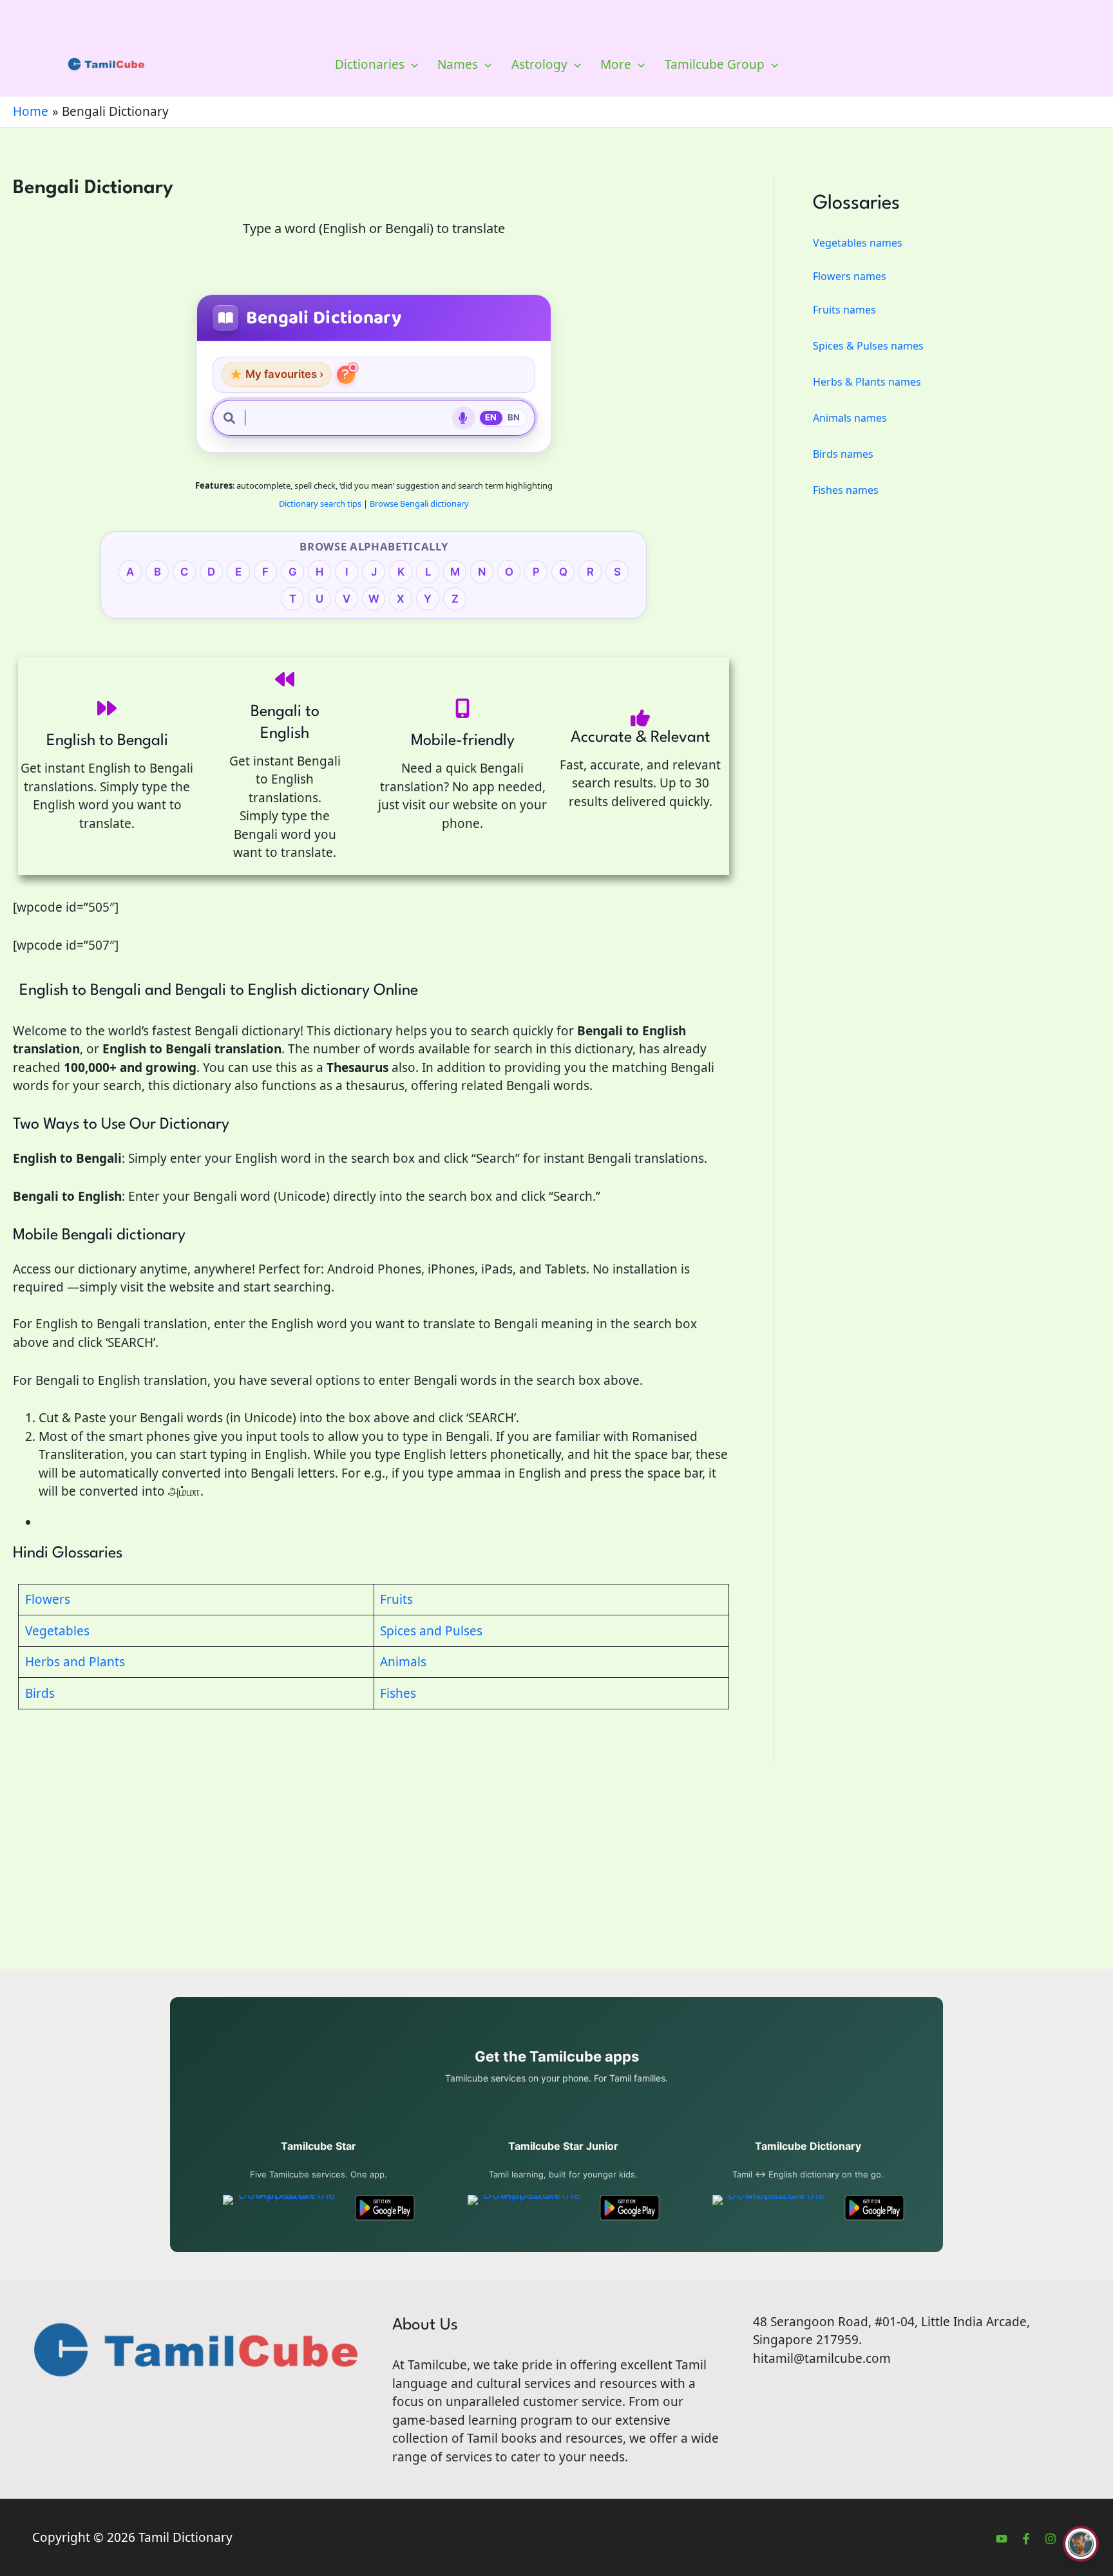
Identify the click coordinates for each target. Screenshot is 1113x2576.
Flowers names (850, 276)
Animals (403, 1662)
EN (491, 417)
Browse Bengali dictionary (419, 503)
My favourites (276, 374)
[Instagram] (1051, 2539)
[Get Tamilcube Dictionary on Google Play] (874, 2208)
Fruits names (844, 310)
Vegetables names (858, 243)
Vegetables (57, 1631)
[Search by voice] (464, 418)
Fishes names (846, 490)
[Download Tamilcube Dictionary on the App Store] (771, 2208)
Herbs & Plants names (867, 382)
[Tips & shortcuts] (346, 375)
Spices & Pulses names (868, 346)
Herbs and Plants (75, 1662)
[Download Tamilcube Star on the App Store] (282, 2208)
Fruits (396, 1599)
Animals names (850, 418)
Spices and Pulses (431, 1631)
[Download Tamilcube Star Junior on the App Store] (527, 2208)
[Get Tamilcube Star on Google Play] (385, 2208)
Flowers (48, 1599)
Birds (40, 1693)
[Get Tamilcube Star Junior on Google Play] (630, 2208)
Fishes (398, 1693)
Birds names (843, 454)
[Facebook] (1026, 2539)
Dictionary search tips (320, 503)
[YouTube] (1002, 2539)
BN (514, 417)
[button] (411, 64)
